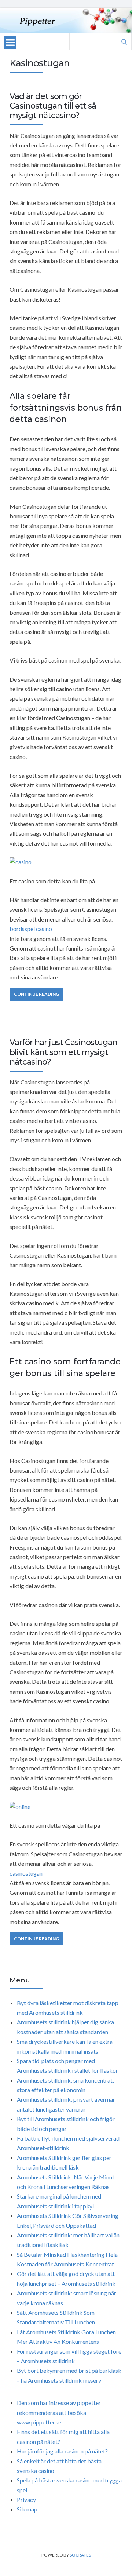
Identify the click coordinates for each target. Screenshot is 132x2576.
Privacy (26, 2500)
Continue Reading (36, 994)
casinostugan (26, 1873)
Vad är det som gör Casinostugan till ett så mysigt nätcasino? (53, 106)
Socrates (80, 2555)
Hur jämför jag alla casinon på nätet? (62, 2451)
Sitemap (27, 2509)
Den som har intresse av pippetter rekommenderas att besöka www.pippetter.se (59, 2412)
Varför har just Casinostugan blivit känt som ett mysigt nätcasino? (63, 1052)
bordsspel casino (31, 929)
